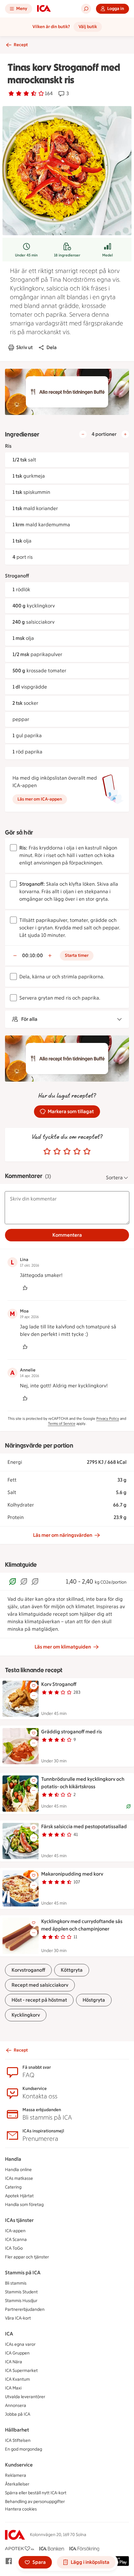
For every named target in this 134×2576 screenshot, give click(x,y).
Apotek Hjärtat (19, 2196)
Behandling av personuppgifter (35, 2502)
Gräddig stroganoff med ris (72, 1732)
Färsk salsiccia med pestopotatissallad (84, 1826)
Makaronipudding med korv (72, 1874)
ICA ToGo (14, 2248)
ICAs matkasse (19, 2178)
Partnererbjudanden (25, 2309)
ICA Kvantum (17, 2379)
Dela (52, 347)
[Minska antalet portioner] (83, 434)
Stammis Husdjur (21, 2301)
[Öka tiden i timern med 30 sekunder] (50, 956)
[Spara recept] (34, 1686)
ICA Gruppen (17, 2353)
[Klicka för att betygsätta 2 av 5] (57, 1152)
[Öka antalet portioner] (125, 434)
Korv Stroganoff (59, 1684)
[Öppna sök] (86, 9)
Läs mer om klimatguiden (63, 1647)
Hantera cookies (21, 2509)
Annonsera (16, 2406)
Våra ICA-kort (18, 2318)
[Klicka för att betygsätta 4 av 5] (77, 1152)
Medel (108, 255)
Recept (21, 45)
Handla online (18, 2170)
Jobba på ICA (18, 2414)
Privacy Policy (108, 1419)
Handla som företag (24, 2205)
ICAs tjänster (19, 2220)
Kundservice (19, 2465)
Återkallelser (17, 2484)
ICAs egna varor (20, 2344)
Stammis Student (21, 2292)
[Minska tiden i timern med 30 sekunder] (15, 956)
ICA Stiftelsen (18, 2440)
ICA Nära (14, 2362)
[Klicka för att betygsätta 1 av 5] (47, 1152)
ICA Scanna (16, 2240)
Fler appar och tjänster (27, 2257)
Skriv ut (24, 347)
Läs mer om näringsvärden (63, 1535)
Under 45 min (26, 255)
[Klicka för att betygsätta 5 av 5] (87, 1152)
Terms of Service (62, 1424)
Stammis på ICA (23, 2273)
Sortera (114, 1178)
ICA (9, 2334)
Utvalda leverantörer (25, 2397)
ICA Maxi (13, 2388)
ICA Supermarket (21, 2371)
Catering (13, 2187)
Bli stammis (16, 2283)
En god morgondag (24, 2449)
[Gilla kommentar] (25, 1288)
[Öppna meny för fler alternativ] (34, 1696)
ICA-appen (15, 2231)
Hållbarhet (17, 2430)
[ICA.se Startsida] (44, 9)
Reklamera (16, 2475)
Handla (13, 2159)
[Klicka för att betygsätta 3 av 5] (67, 1152)
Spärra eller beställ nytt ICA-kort (36, 2493)
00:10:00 (33, 955)
